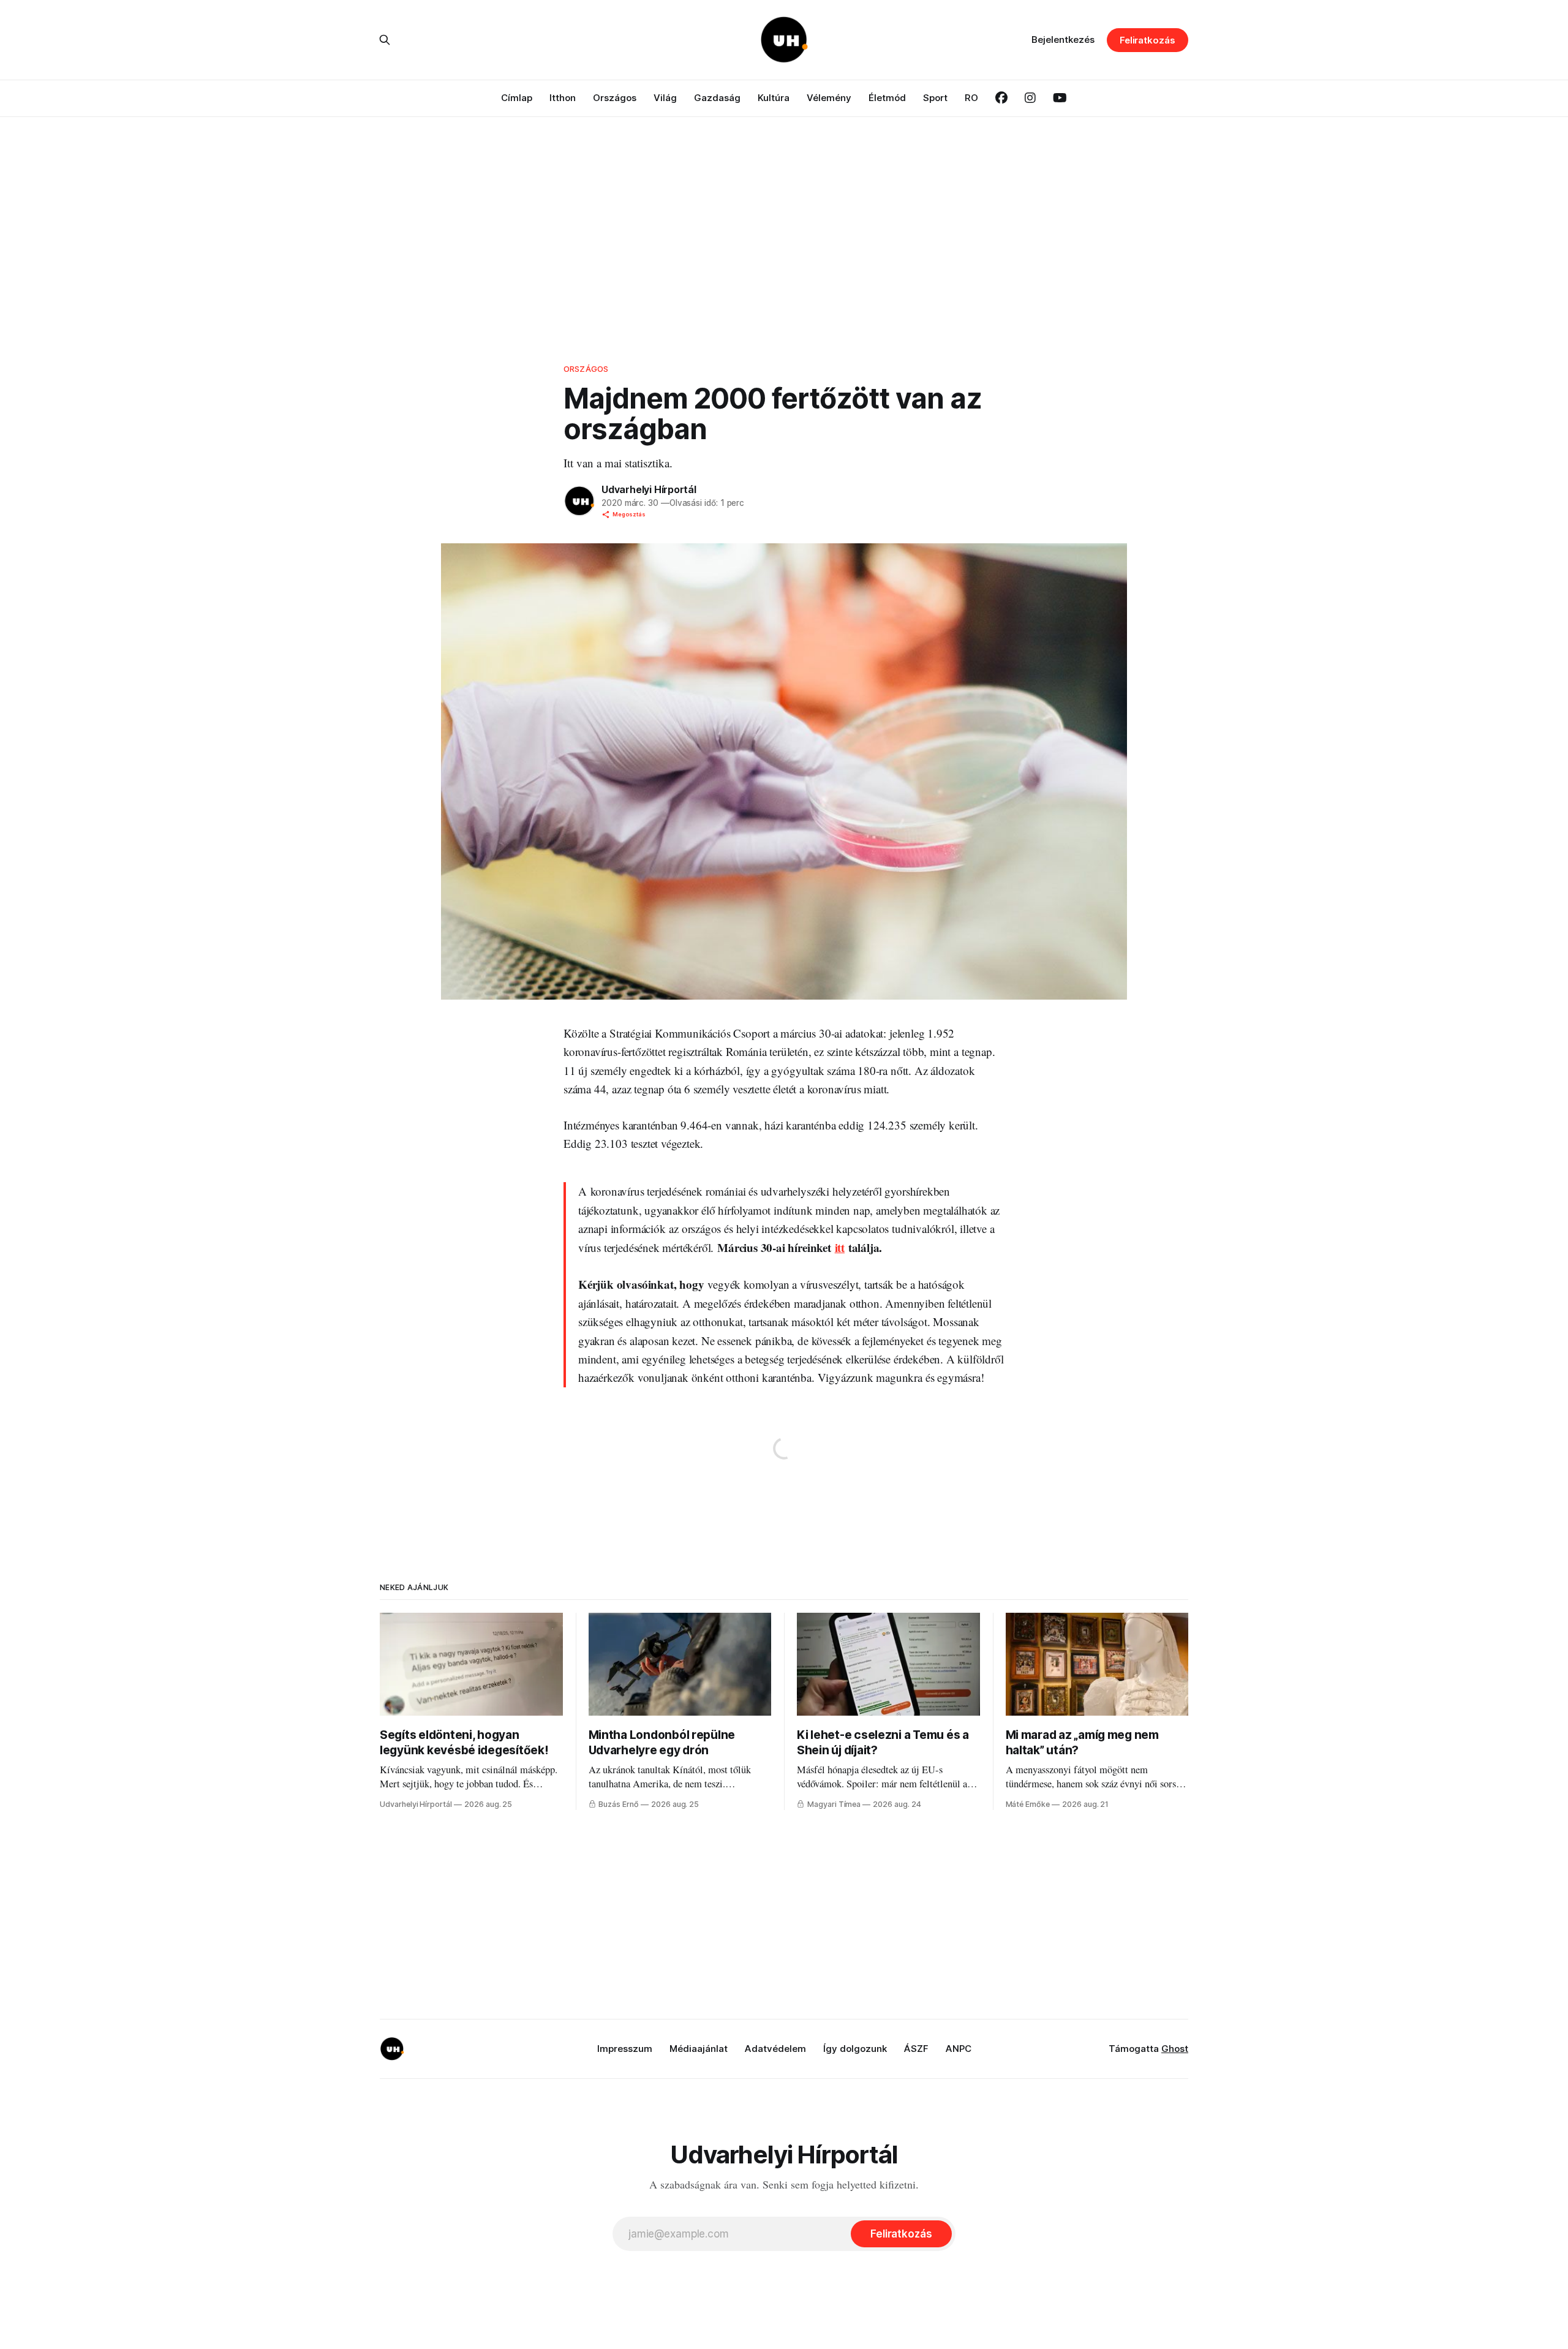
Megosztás (629, 514)
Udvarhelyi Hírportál (649, 489)
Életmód (887, 98)
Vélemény (829, 98)
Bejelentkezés (1063, 40)
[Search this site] (385, 40)
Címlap (517, 98)
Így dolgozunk (855, 2049)
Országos (615, 98)
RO (971, 98)
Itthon (563, 98)
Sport (935, 98)
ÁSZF (916, 2049)
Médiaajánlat (699, 2049)
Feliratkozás (1148, 40)
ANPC (959, 2049)
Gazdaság (717, 98)
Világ (665, 98)
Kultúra (774, 98)
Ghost (1175, 2049)
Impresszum (625, 2049)
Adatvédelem (775, 2049)
